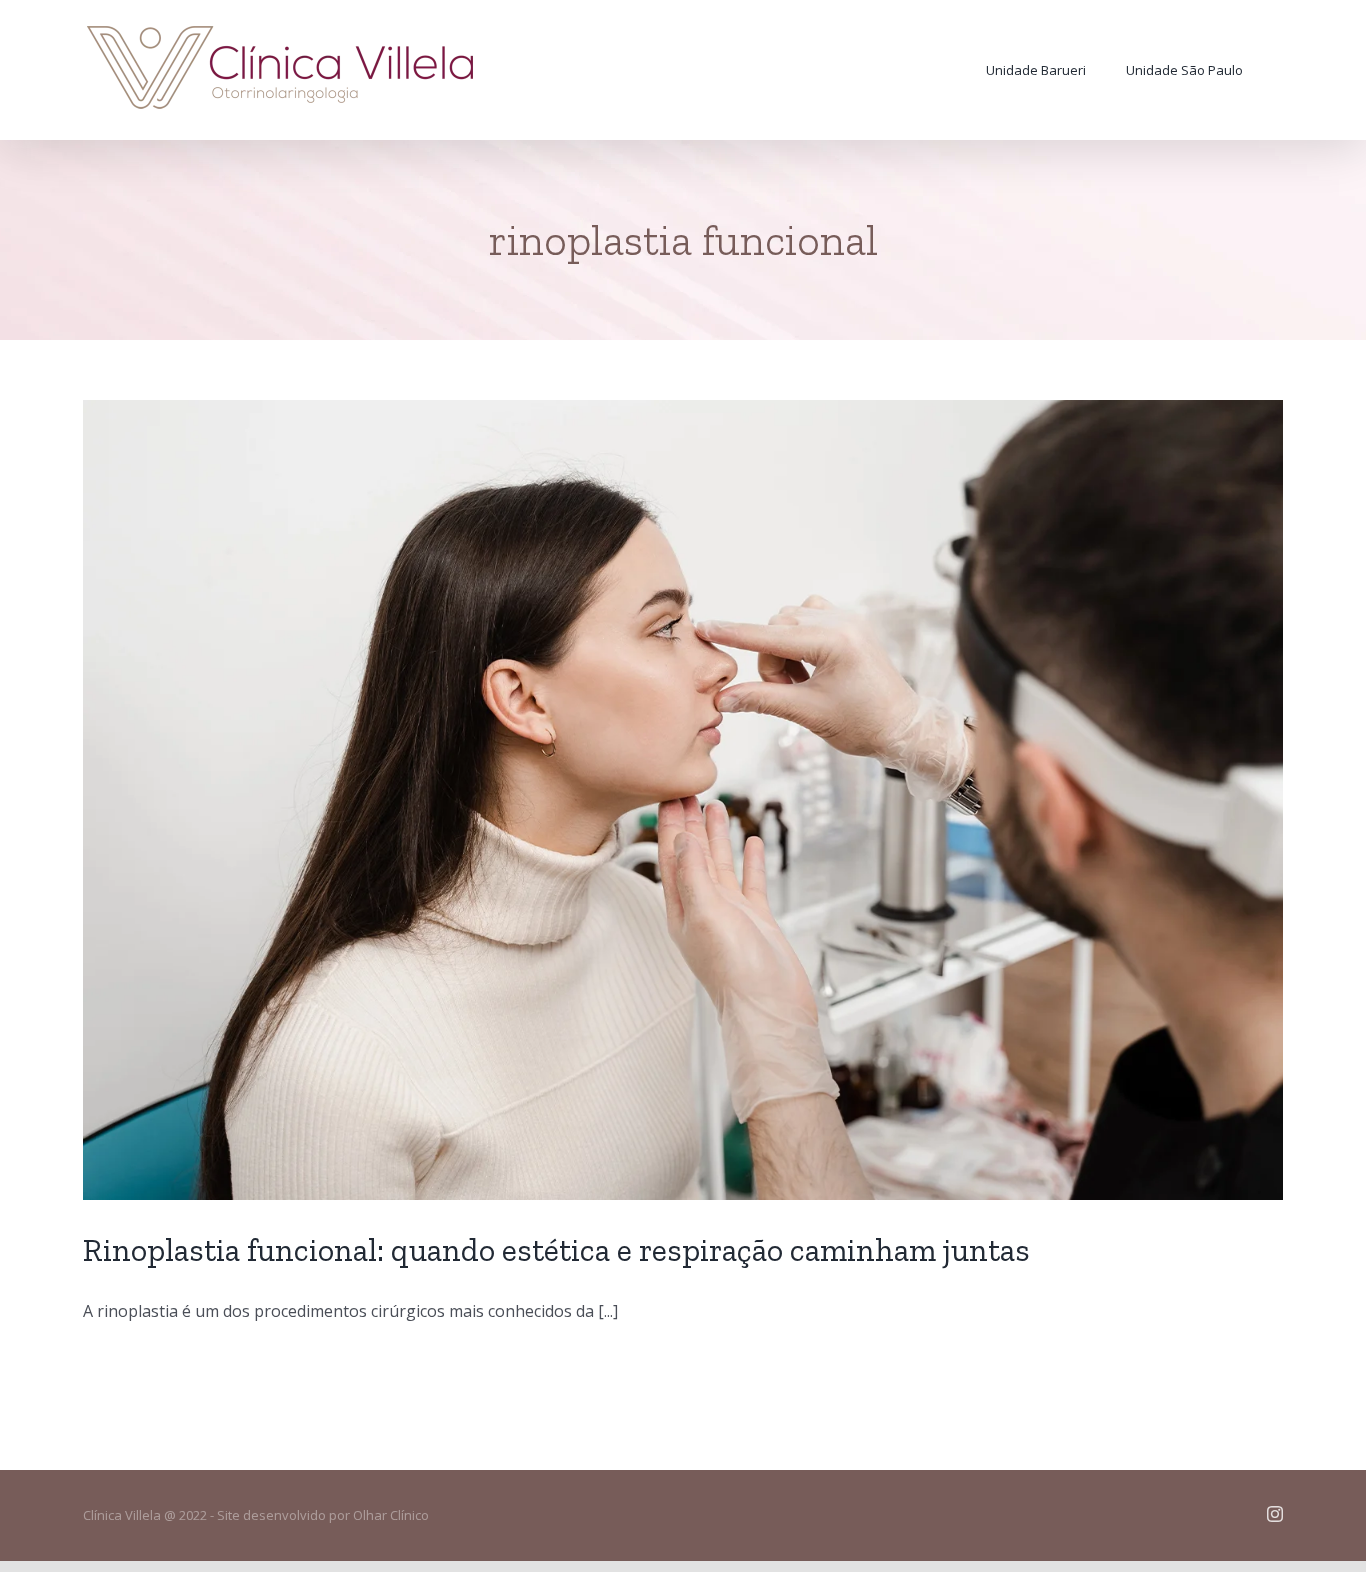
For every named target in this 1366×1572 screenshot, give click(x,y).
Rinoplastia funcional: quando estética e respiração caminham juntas (556, 1250)
